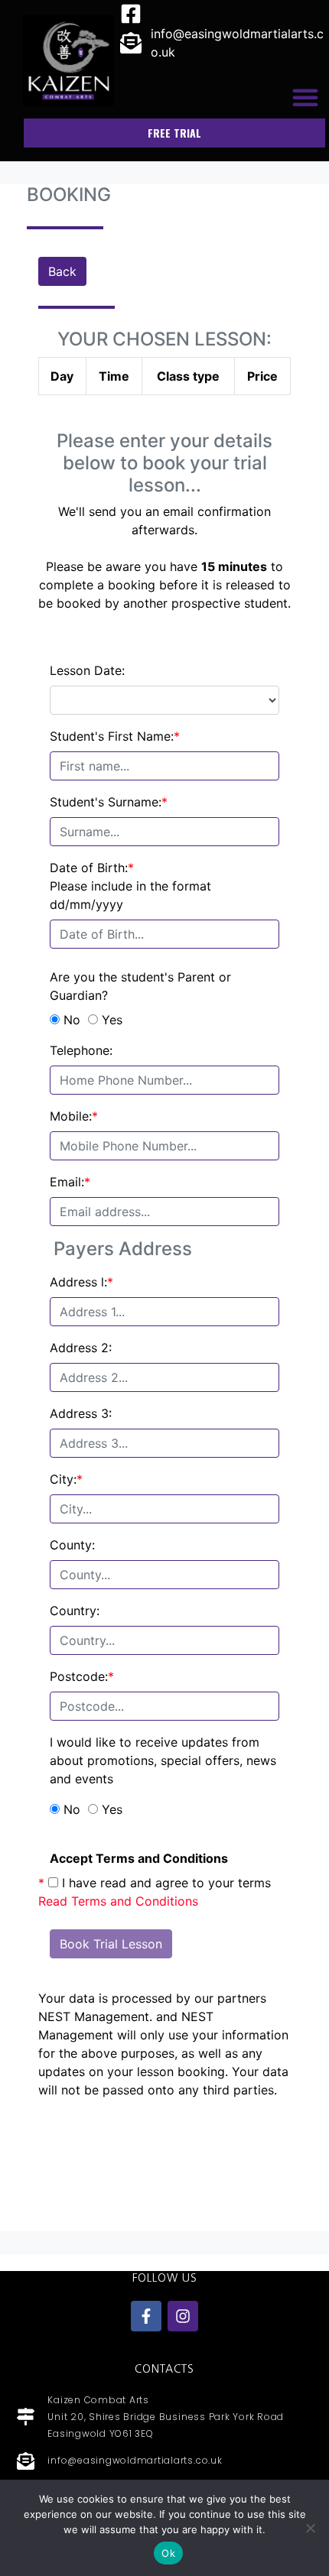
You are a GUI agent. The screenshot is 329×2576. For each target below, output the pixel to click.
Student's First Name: (115, 736)
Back (62, 271)
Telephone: (81, 1050)
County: (72, 1545)
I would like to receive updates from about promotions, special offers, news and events (163, 1760)
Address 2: (81, 1348)
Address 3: (81, 1413)
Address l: (81, 1282)
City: (66, 1479)
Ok (168, 2553)
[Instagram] (183, 2316)
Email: (70, 1182)
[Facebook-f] (146, 2316)
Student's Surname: (109, 802)
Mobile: (74, 1116)
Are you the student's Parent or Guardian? (140, 986)
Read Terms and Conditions (118, 1901)
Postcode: (82, 1676)
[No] (310, 2528)
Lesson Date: (87, 670)
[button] (305, 97)
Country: (75, 1611)
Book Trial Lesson (111, 1944)
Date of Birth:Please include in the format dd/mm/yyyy (130, 886)
